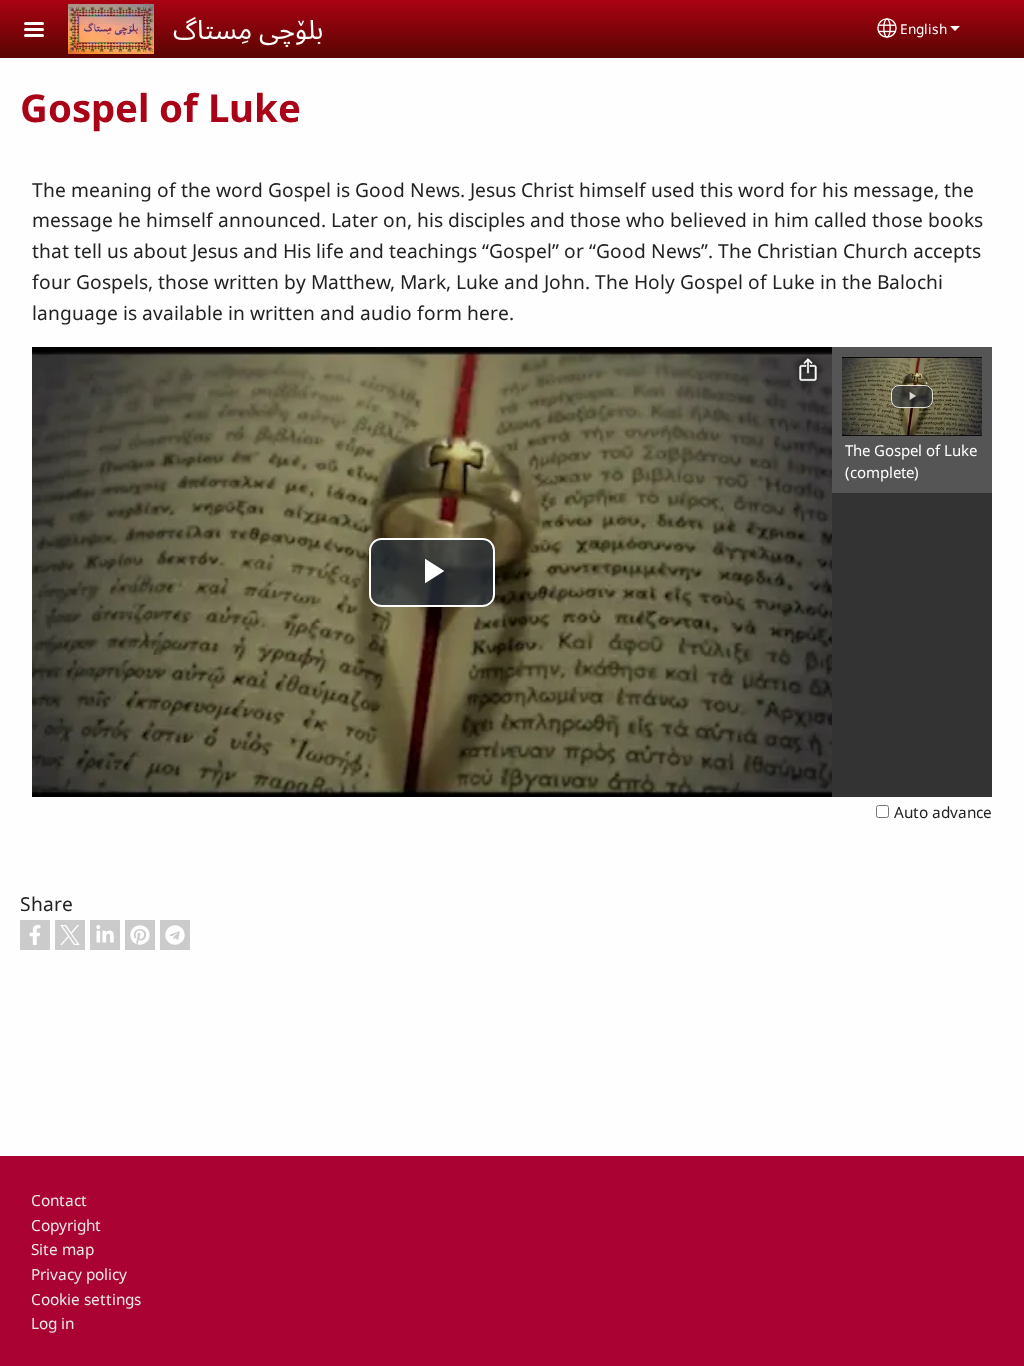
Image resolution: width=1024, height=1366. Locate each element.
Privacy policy (79, 1274)
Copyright (66, 1225)
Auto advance (943, 812)
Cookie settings (86, 1299)
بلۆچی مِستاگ (248, 28)
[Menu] (46, 31)
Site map (62, 1249)
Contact (59, 1200)
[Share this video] (808, 371)
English (923, 28)
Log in (52, 1323)
